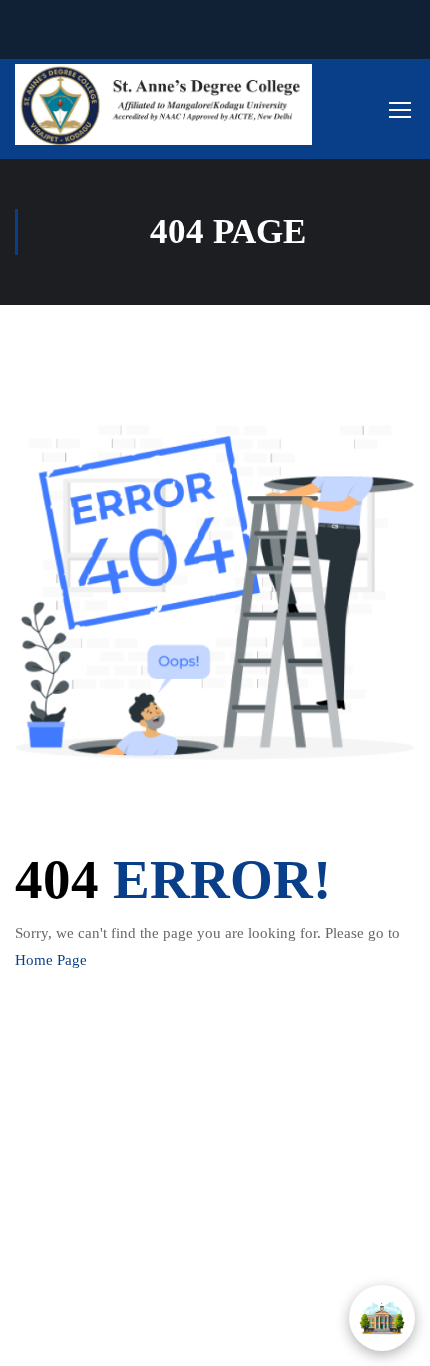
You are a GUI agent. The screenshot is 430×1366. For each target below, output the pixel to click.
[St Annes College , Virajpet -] (164, 104)
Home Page (51, 960)
